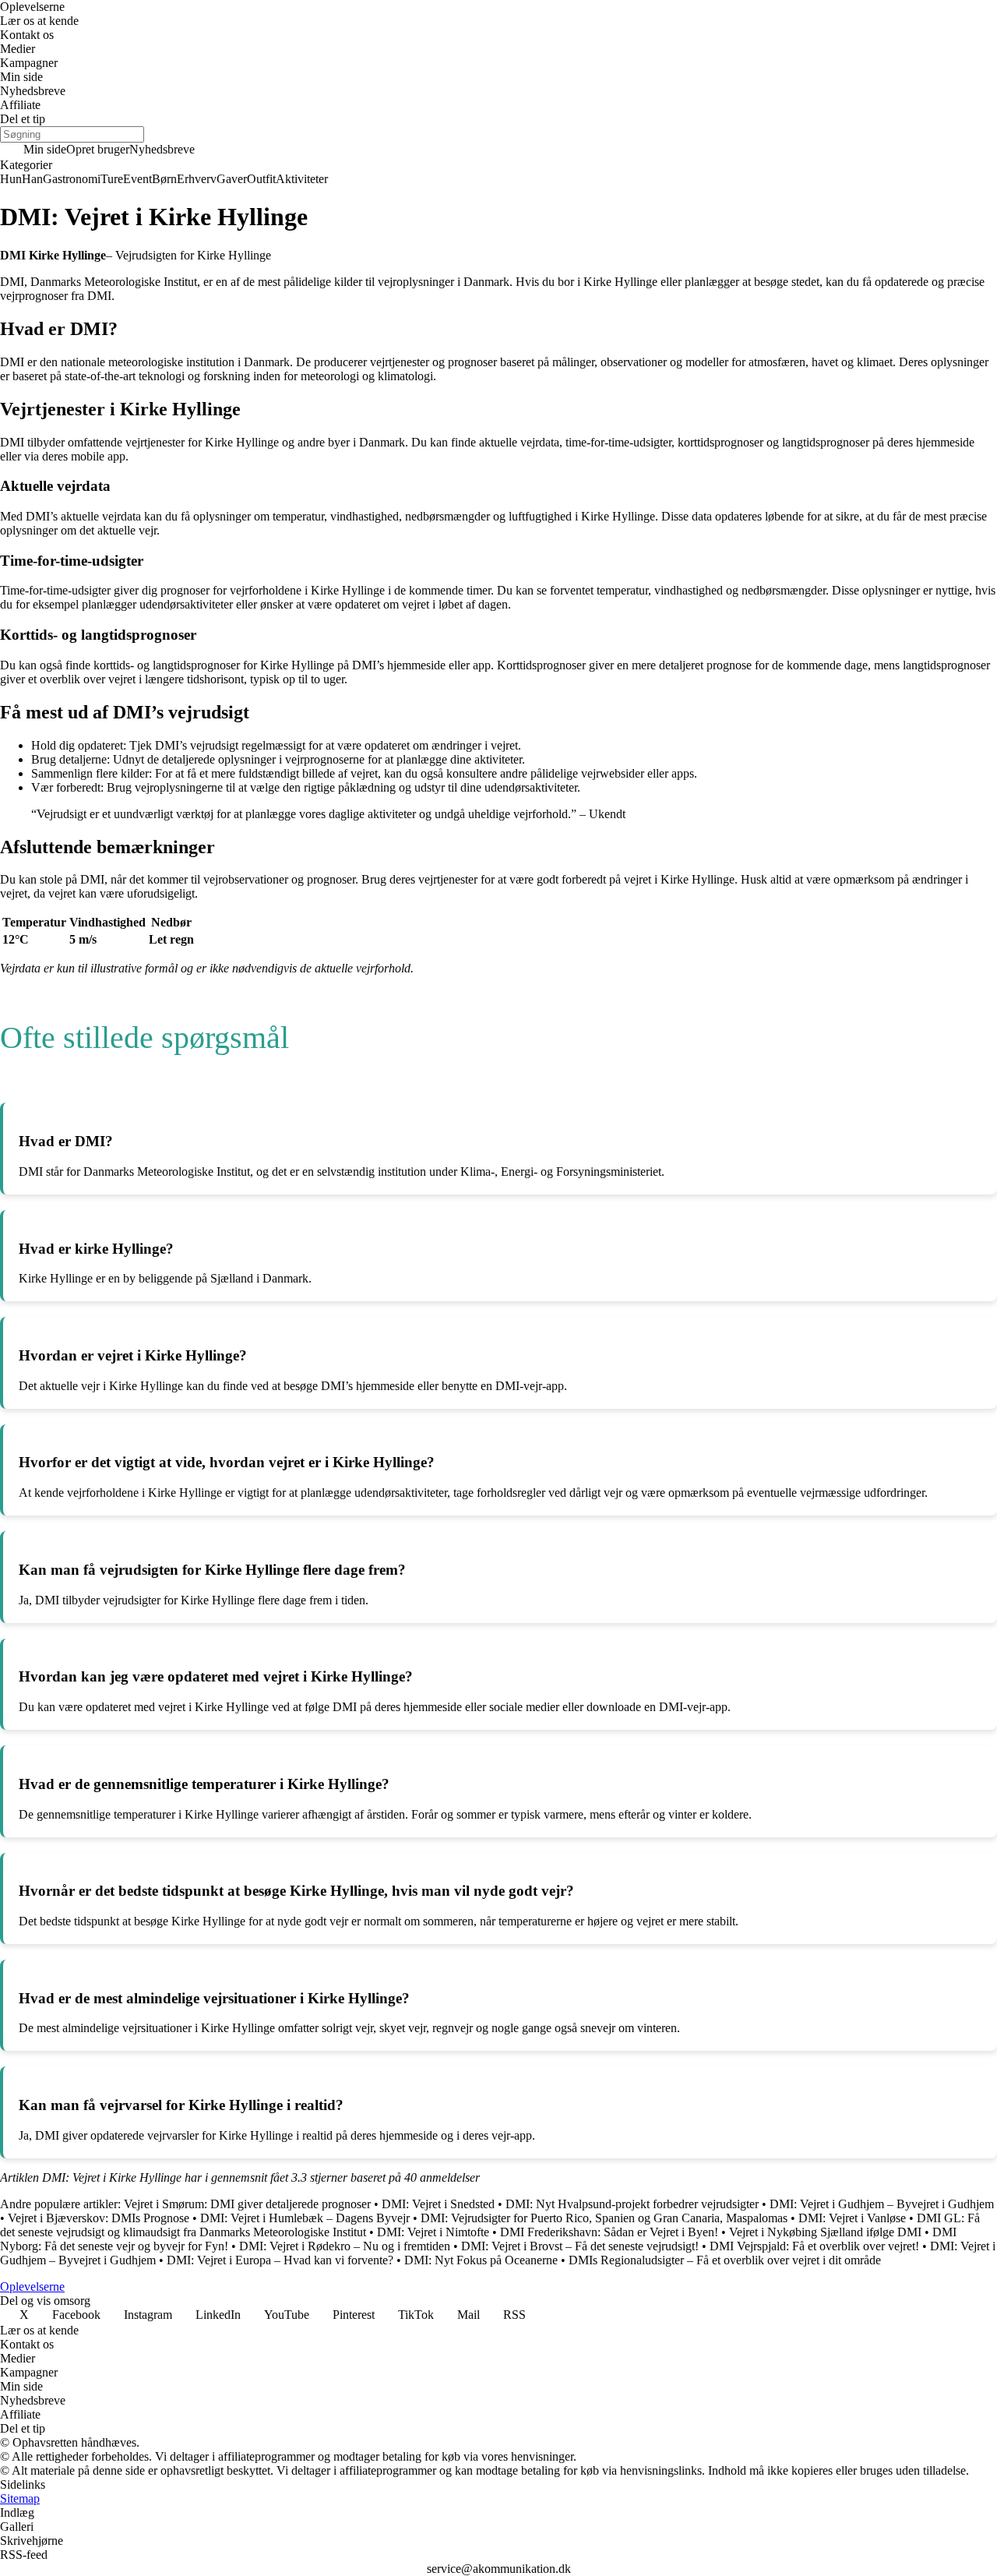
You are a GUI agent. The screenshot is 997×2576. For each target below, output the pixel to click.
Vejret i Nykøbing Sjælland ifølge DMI (825, 2232)
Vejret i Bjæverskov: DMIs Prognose (99, 2218)
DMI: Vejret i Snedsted (438, 2204)
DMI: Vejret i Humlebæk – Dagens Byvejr (305, 2218)
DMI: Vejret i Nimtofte (433, 2232)
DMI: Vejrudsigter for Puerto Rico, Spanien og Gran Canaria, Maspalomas (604, 2218)
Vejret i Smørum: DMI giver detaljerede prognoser (247, 2204)
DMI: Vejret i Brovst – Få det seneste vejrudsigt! (580, 2246)
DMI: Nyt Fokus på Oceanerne (481, 2260)
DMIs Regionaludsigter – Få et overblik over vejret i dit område (725, 2260)
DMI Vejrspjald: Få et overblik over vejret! (814, 2246)
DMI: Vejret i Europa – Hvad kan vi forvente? (280, 2260)
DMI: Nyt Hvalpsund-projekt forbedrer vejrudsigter (632, 2204)
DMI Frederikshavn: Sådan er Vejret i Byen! (609, 2232)
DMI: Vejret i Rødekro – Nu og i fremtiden (345, 2246)
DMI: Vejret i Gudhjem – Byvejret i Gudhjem (882, 2204)
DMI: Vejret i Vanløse (852, 2218)
